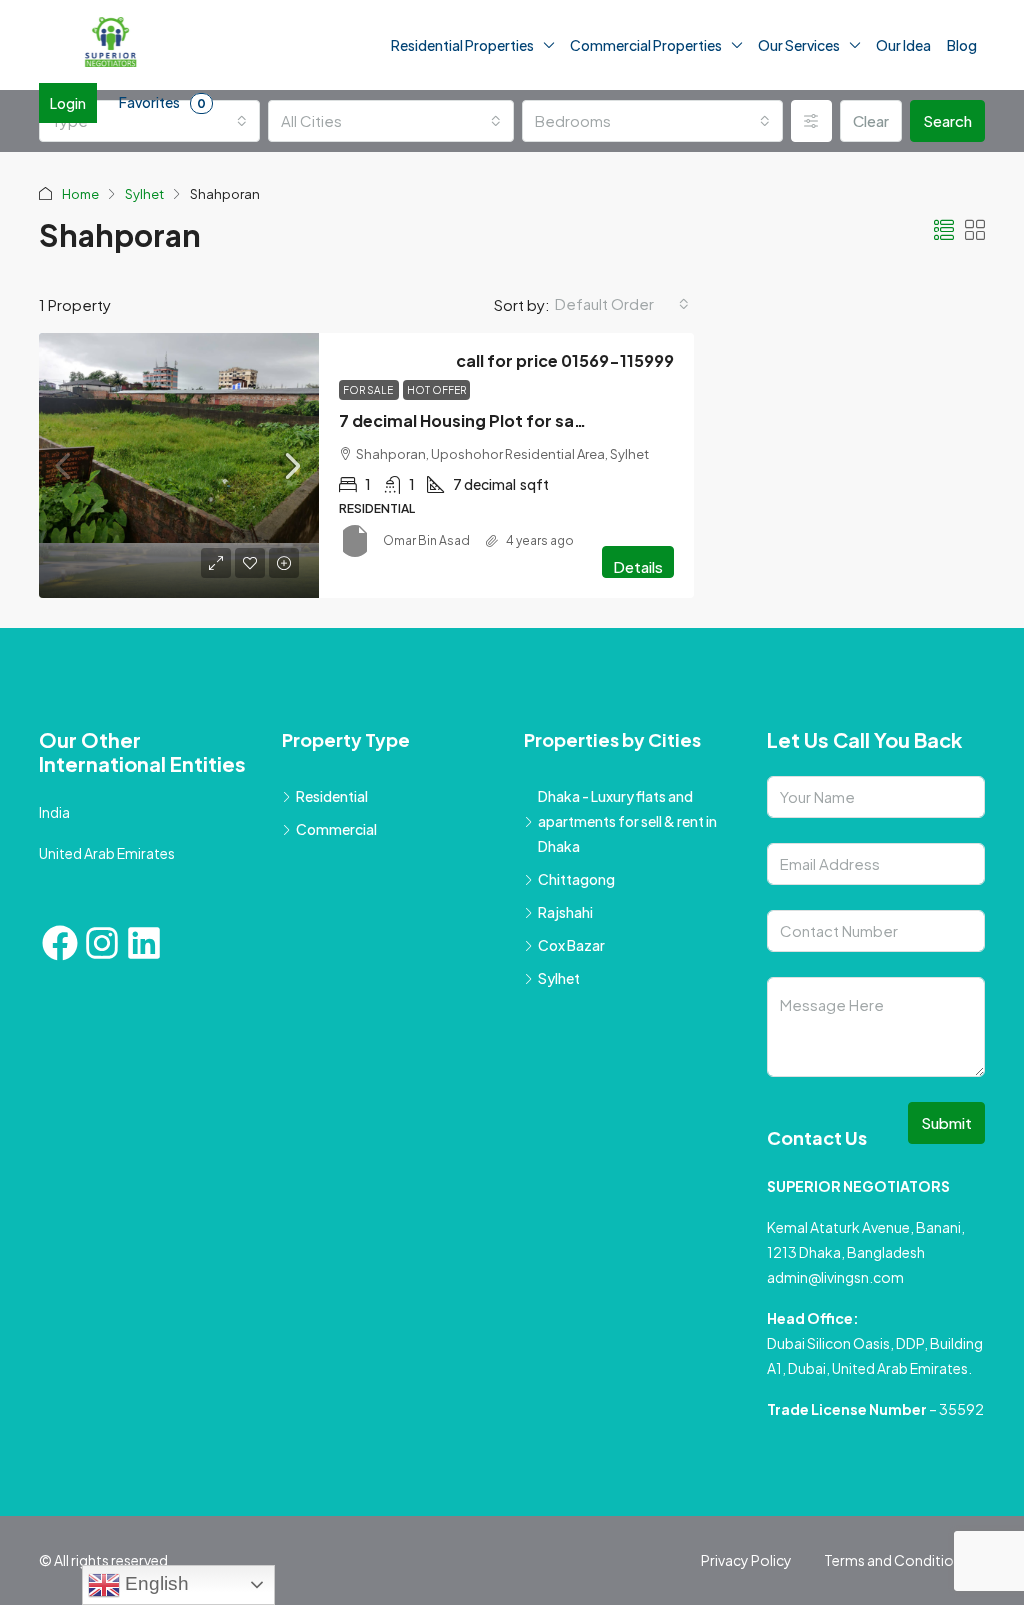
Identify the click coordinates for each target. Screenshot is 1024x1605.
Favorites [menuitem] (162, 102)
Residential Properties (462, 45)
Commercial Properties (646, 45)
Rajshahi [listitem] (565, 912)
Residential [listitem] (332, 796)
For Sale (369, 390)
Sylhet (144, 194)
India (54, 812)
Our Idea (903, 45)
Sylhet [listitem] (559, 978)
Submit (946, 1122)
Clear (871, 120)
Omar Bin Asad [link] (426, 540)
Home (80, 194)
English (154, 1583)
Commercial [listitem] (336, 829)
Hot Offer (436, 390)
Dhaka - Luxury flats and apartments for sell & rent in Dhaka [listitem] (627, 821)
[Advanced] (811, 121)
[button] (944, 229)
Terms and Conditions (896, 1560)
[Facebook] (60, 943)
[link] (179, 465)
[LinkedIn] (144, 943)
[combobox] (149, 121)
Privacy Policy (746, 1560)
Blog (962, 45)
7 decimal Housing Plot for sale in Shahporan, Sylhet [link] (548, 420)
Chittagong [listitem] (576, 879)
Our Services (799, 45)
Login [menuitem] (68, 103)
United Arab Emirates (107, 853)
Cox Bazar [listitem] (571, 945)
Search (947, 120)
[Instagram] (102, 943)
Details (638, 566)
